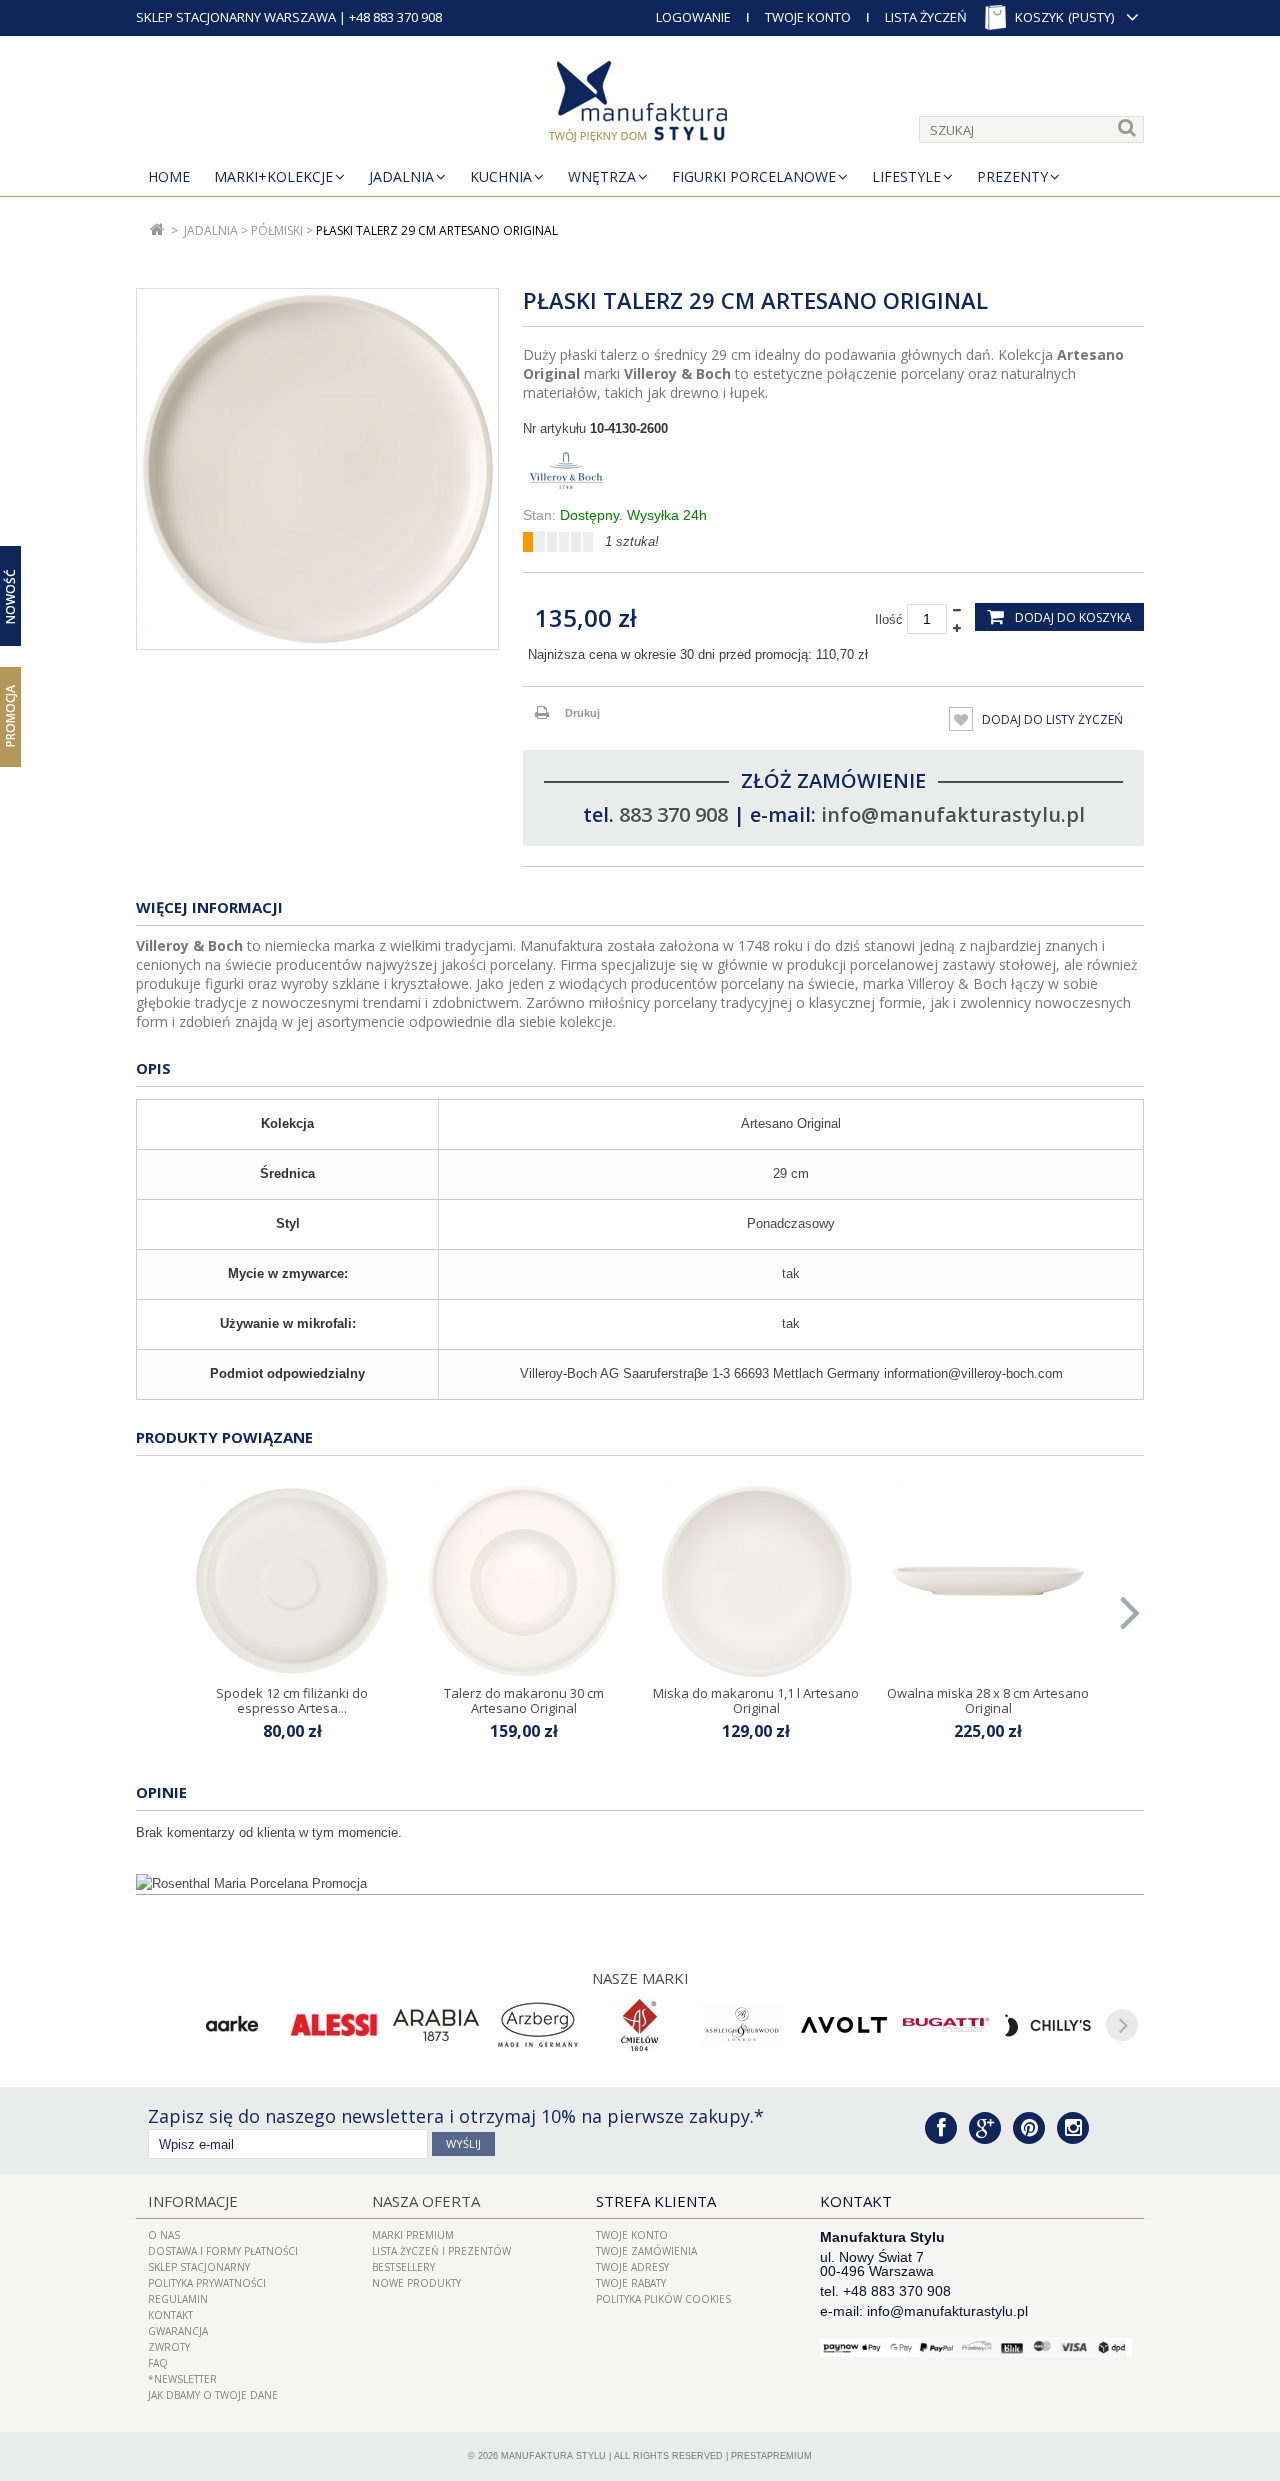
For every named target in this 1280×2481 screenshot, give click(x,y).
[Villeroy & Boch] (833, 472)
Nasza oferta (426, 2201)
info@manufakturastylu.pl (953, 814)
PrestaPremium (771, 2456)
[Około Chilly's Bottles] (1048, 2025)
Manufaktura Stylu (553, 2456)
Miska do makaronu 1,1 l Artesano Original (756, 1700)
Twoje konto (632, 2235)
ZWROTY (169, 2347)
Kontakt (170, 2315)
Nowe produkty (416, 2283)
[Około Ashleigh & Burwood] (742, 2025)
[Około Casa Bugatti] (946, 2025)
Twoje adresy (632, 2267)
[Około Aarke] (232, 2025)
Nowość (10, 595)
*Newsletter (182, 2379)
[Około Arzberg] (538, 2025)
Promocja (10, 716)
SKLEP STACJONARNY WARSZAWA (236, 17)
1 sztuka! (632, 541)
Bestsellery (403, 2267)
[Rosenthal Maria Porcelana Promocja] (640, 1884)
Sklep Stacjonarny (199, 2267)
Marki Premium (413, 2235)
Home (169, 176)
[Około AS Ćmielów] (640, 2025)
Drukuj (582, 713)
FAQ (158, 2363)
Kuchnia (501, 176)
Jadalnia (401, 176)
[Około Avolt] (844, 2025)
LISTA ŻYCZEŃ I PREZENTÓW (441, 2251)
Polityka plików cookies (663, 2299)
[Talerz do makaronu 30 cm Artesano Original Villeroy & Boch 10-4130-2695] (524, 1581)
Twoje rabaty (631, 2283)
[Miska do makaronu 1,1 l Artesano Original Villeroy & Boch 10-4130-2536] (756, 1581)
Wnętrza (602, 176)
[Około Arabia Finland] (436, 2025)
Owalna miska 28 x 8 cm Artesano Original (988, 1700)
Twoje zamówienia (646, 2251)
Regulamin (178, 2299)
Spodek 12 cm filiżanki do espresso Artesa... (292, 1700)
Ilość (889, 619)
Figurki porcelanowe (754, 176)
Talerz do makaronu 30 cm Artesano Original (524, 1700)
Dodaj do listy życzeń (1051, 719)
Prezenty (1012, 176)
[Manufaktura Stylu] (640, 105)
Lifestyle (906, 176)
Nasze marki (640, 1978)
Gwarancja (178, 2331)
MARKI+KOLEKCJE (273, 176)
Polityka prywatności (207, 2283)
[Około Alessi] (334, 2025)
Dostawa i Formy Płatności (223, 2251)
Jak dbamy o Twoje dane (213, 2395)
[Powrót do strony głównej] (157, 230)
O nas (164, 2235)
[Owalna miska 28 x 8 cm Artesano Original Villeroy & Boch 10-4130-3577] (988, 1581)
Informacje (193, 2201)
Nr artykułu (554, 428)
